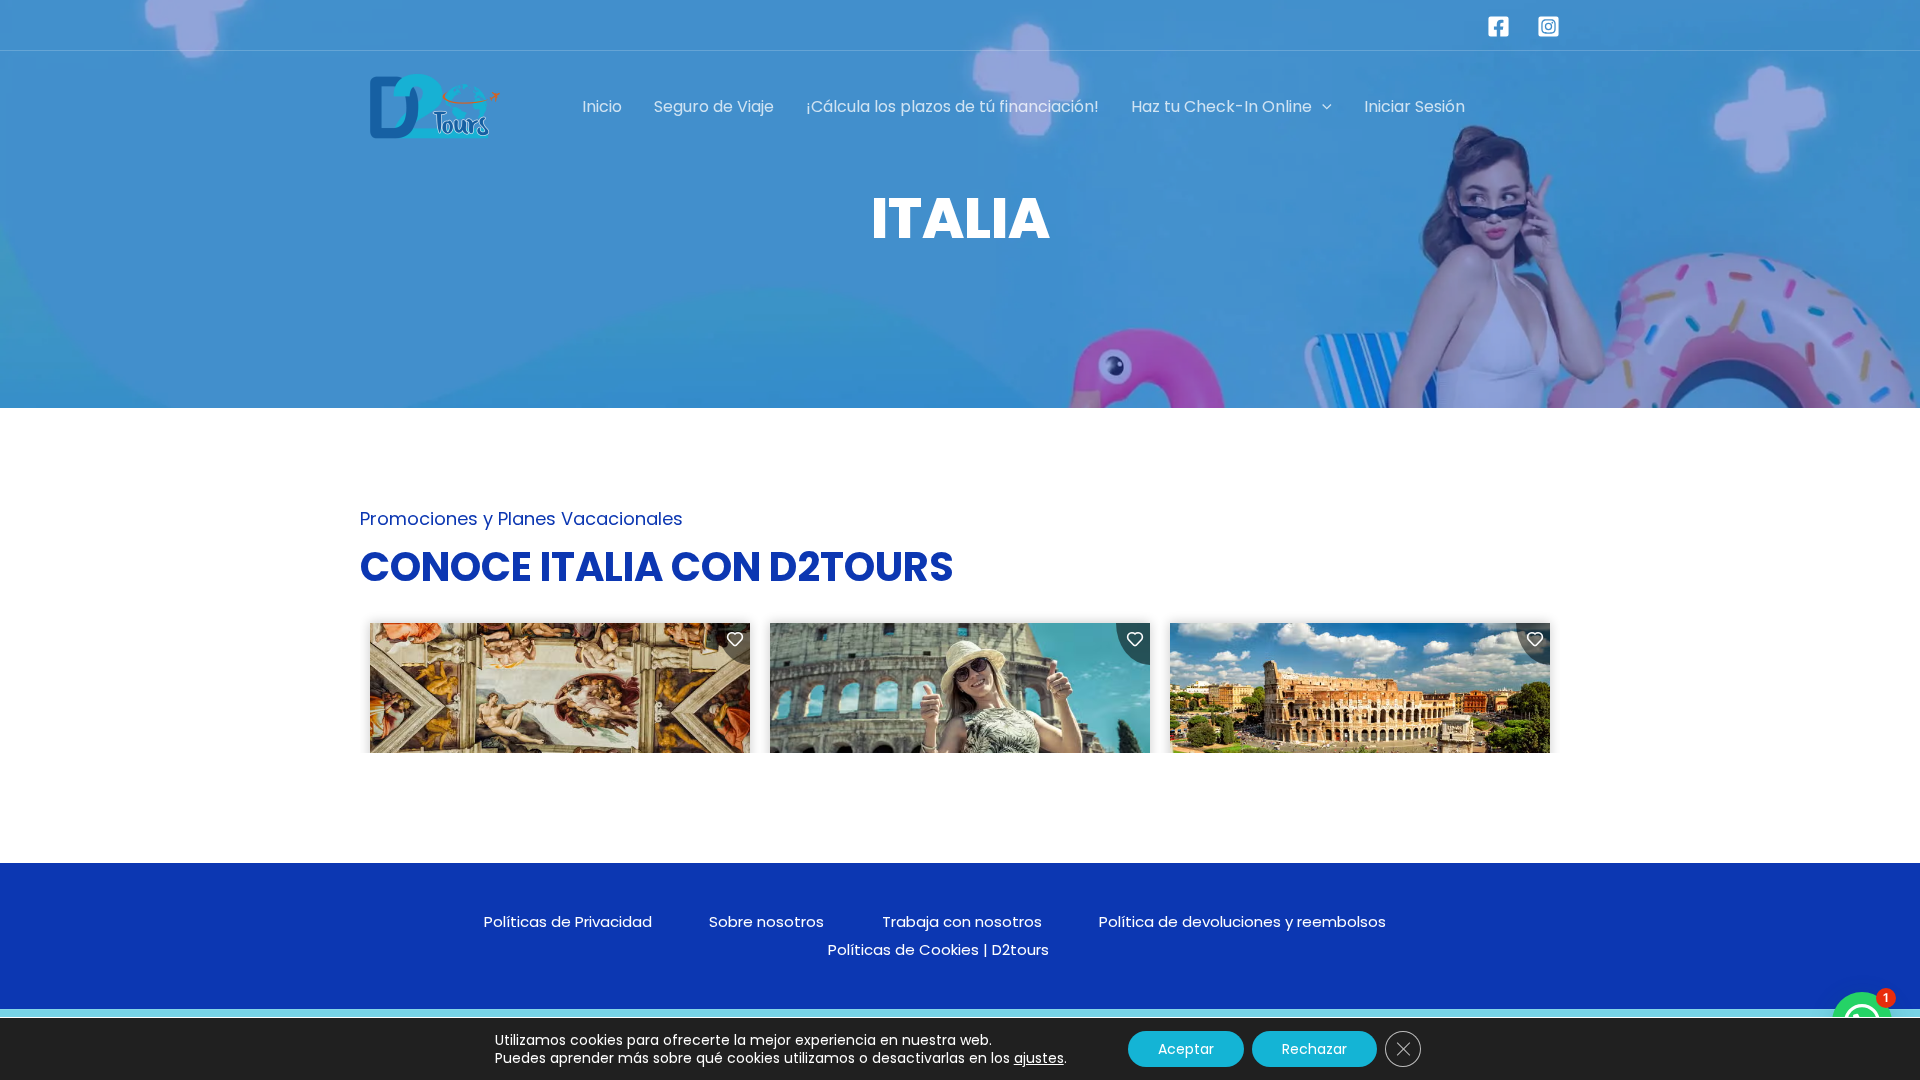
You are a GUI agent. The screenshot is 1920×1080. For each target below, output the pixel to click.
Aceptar (1186, 1049)
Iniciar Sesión (1414, 106)
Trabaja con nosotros (962, 921)
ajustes (1039, 1058)
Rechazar (1314, 1049)
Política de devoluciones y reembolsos (1242, 921)
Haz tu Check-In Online (1221, 106)
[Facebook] (1498, 26)
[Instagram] (1548, 26)
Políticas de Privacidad (568, 921)
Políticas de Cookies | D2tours (938, 949)
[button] (1322, 107)
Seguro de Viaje (714, 106)
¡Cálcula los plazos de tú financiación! (952, 106)
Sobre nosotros (766, 921)
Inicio (602, 106)
